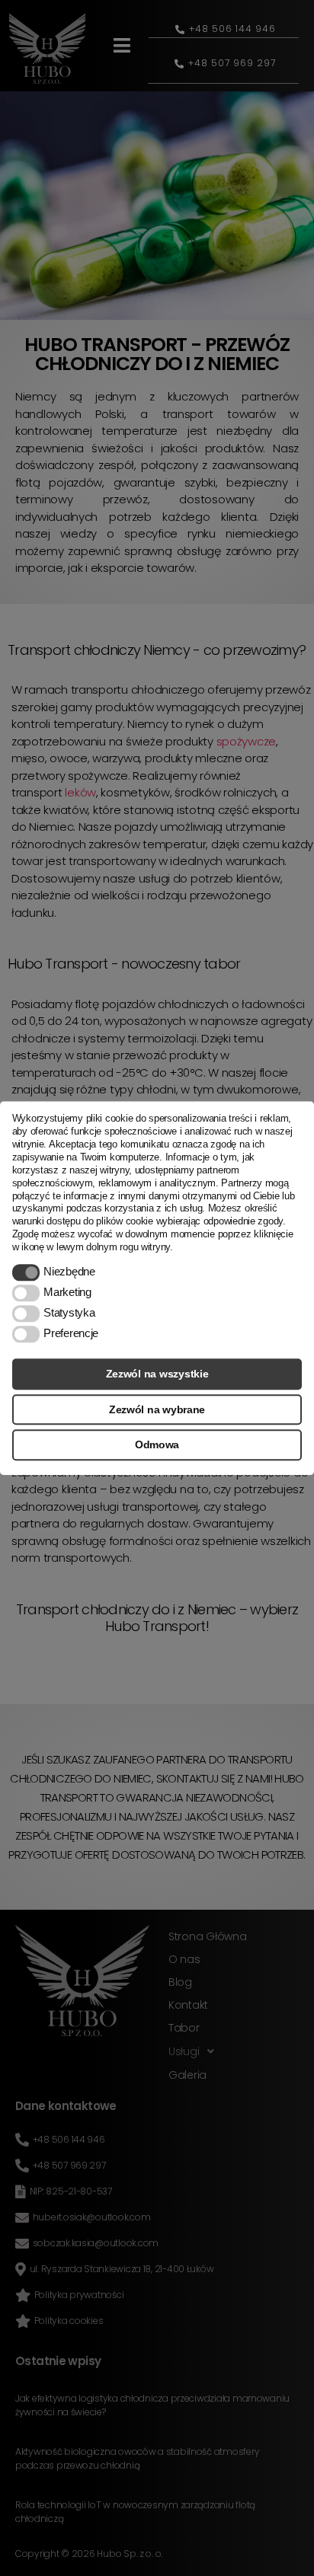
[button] (26, 1272)
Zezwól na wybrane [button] (157, 1409)
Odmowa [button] (157, 1445)
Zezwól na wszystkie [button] (157, 1374)
